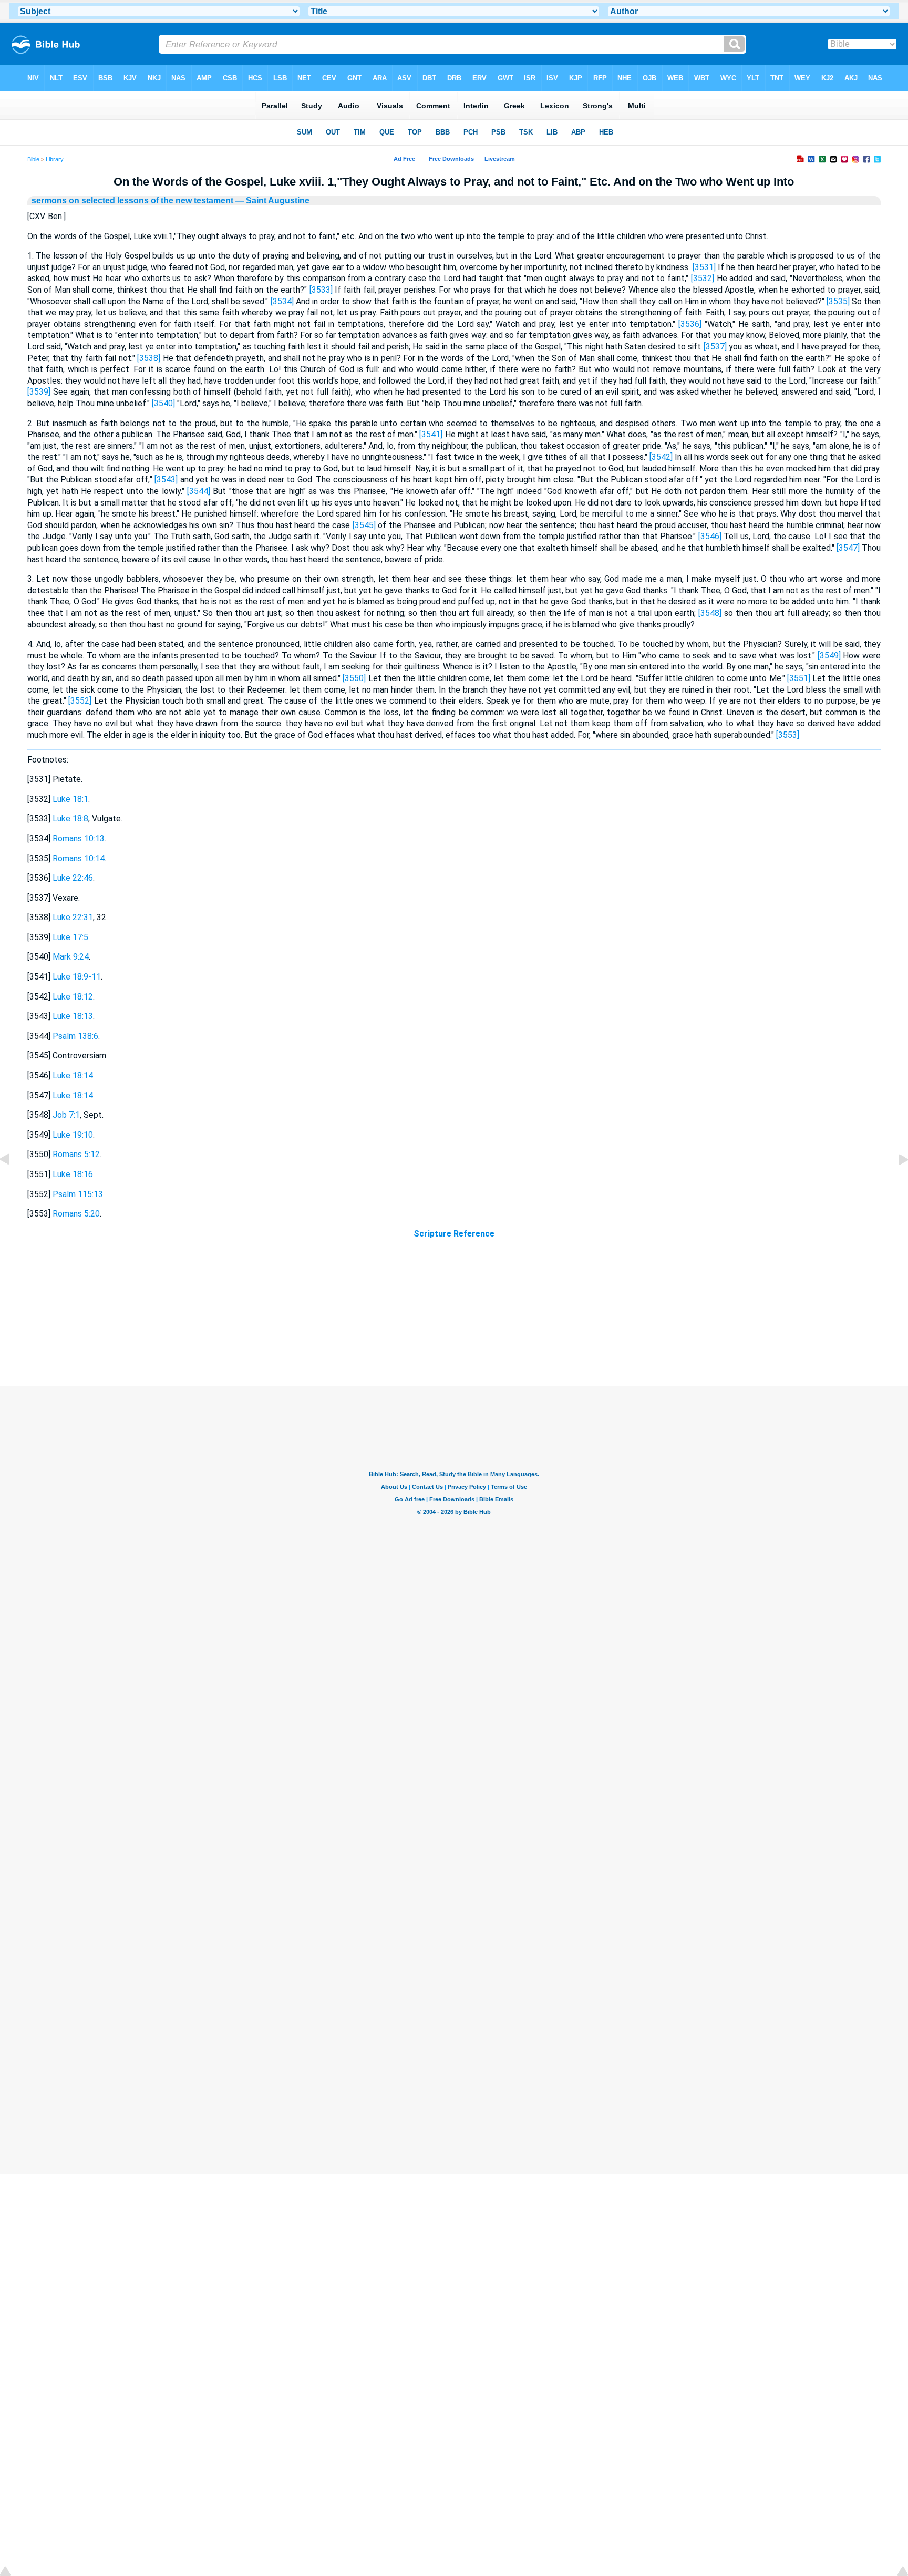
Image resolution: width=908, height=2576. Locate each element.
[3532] (703, 278)
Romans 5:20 (76, 1214)
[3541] (431, 434)
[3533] (321, 290)
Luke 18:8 (70, 818)
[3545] (364, 525)
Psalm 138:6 (75, 1036)
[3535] (838, 301)
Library (55, 159)
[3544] (199, 491)
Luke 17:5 (70, 937)
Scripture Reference (454, 1234)
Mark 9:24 (71, 957)
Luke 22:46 (73, 878)
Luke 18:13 (73, 1016)
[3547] (848, 548)
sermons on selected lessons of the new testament (132, 200)
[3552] (80, 701)
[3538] (149, 358)
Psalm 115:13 (78, 1194)
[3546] (710, 536)
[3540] (163, 403)
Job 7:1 (66, 1115)
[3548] (710, 613)
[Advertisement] (454, 1322)
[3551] (799, 678)
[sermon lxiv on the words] (13, 1183)
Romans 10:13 (79, 838)
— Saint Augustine (271, 200)
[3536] (690, 324)
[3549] (829, 656)
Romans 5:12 (76, 1154)
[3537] (715, 347)
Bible (33, 159)
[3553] (788, 735)
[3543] (166, 480)
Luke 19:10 (73, 1135)
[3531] (704, 267)
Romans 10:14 (79, 858)
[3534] (282, 301)
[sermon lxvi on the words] (895, 1183)
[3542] (661, 457)
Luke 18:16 (73, 1174)
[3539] (39, 392)
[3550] (354, 678)
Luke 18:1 (70, 799)
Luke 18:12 (73, 997)
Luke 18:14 (73, 1075)
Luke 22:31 (73, 917)
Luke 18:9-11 (77, 977)
